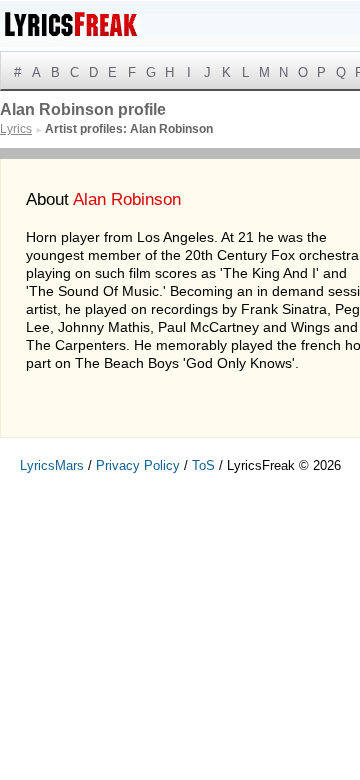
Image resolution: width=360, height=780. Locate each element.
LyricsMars (52, 465)
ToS (203, 465)
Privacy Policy (138, 465)
